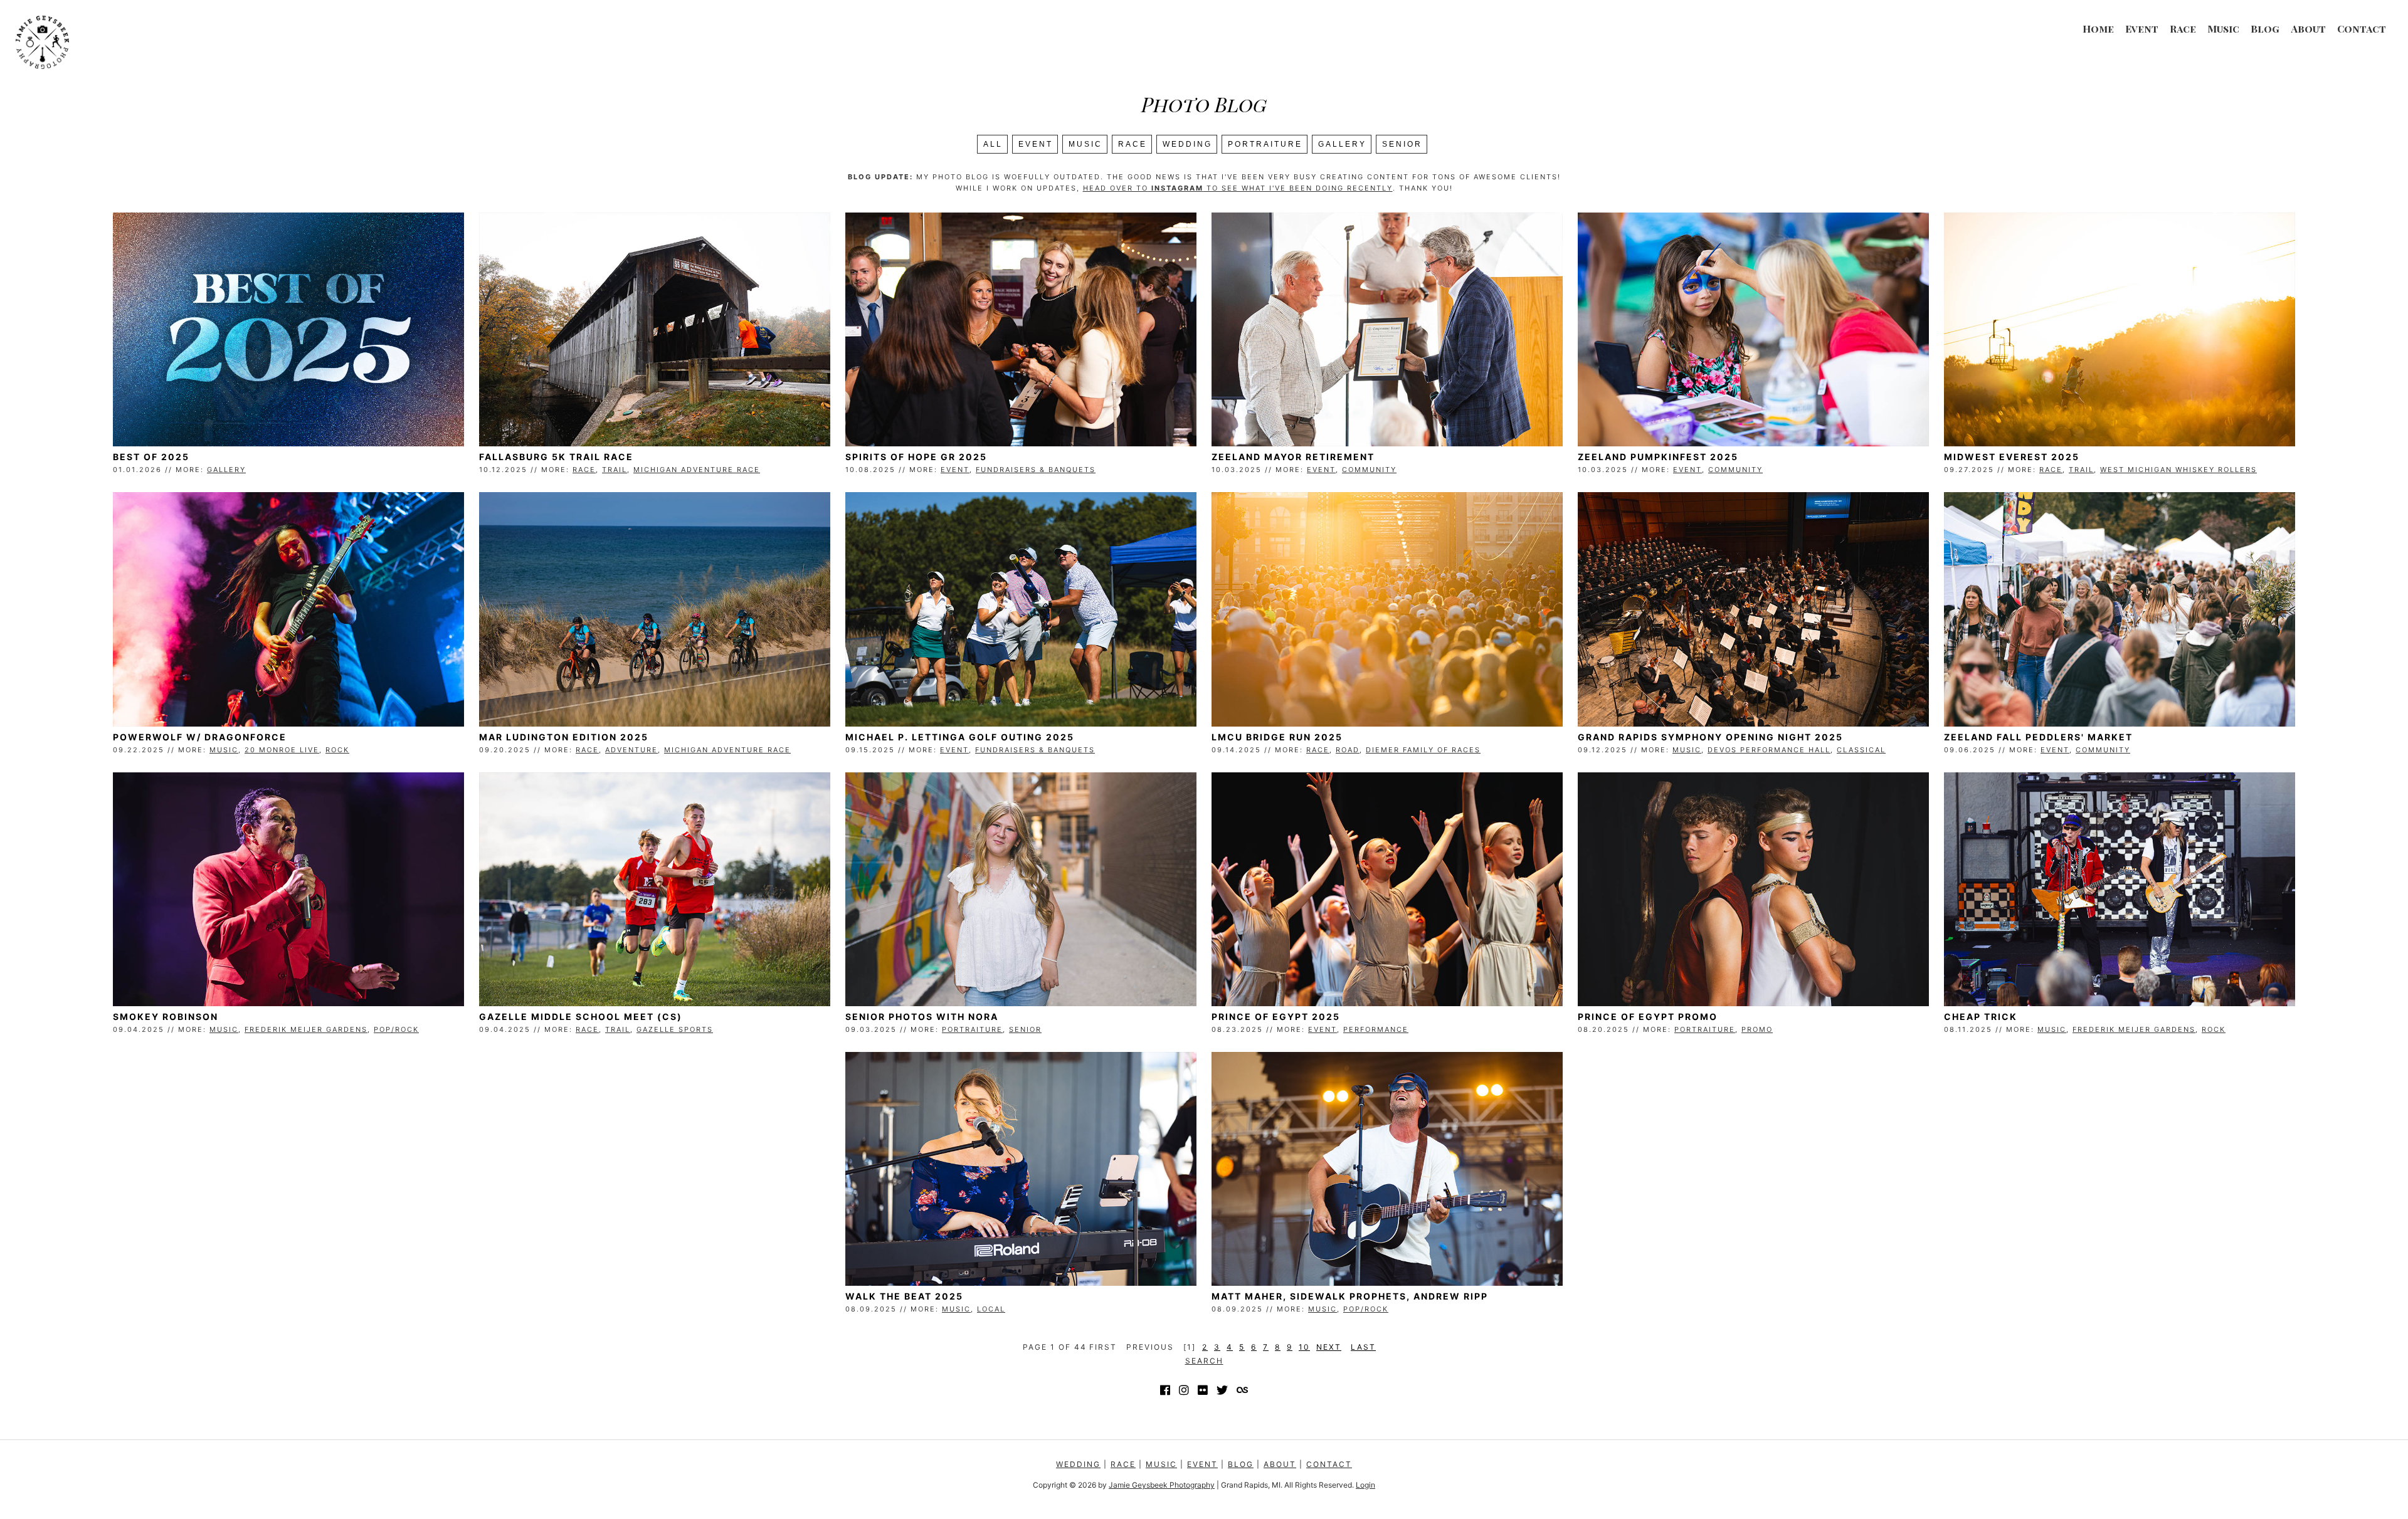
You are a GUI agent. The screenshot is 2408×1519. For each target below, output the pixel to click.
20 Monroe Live (282, 750)
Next (1329, 1347)
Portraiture (1265, 144)
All (993, 144)
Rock (337, 750)
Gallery (1342, 144)
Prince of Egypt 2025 (1276, 1017)
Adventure (631, 750)
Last (1363, 1347)
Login (1365, 1485)
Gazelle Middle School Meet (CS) (581, 1017)
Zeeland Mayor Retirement (1293, 457)
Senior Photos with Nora (922, 1017)
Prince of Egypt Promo (1648, 1017)
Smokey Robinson (166, 1017)
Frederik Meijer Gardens (306, 1029)
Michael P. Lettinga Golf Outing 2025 (960, 737)
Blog (2265, 29)
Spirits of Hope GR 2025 (916, 457)
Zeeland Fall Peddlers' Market (2038, 737)
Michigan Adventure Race (697, 470)
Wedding (1187, 144)
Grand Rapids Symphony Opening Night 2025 (1710, 737)
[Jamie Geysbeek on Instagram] (1184, 1390)
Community (1369, 470)
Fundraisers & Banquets (1036, 470)
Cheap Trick (1981, 1017)
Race (2183, 29)
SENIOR (1402, 144)
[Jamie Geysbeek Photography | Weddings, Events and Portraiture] (42, 40)
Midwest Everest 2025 (2012, 457)
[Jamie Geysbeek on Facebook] (1165, 1390)
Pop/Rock (396, 1029)
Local (991, 1309)
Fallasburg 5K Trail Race (556, 457)
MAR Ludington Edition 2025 (564, 737)
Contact (2362, 29)
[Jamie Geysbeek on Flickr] (1203, 1390)
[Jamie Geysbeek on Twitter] (1222, 1390)
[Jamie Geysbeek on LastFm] (1242, 1390)
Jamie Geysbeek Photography (1162, 1485)
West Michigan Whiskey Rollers (2178, 470)
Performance (1376, 1029)
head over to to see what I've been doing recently (1238, 188)
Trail (615, 470)
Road (1348, 750)
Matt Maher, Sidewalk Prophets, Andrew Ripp (1350, 1296)
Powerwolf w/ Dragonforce (200, 737)
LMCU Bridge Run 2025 (1277, 737)
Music (2223, 29)
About (2308, 29)
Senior (1025, 1029)
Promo (1757, 1029)
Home (2098, 29)
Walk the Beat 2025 (904, 1296)
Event (2142, 29)
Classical (1861, 750)
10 (1304, 1347)
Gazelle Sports (675, 1029)
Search (1204, 1361)
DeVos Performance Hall (1769, 750)
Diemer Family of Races (1423, 750)
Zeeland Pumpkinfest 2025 (1658, 457)
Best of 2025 (151, 457)
